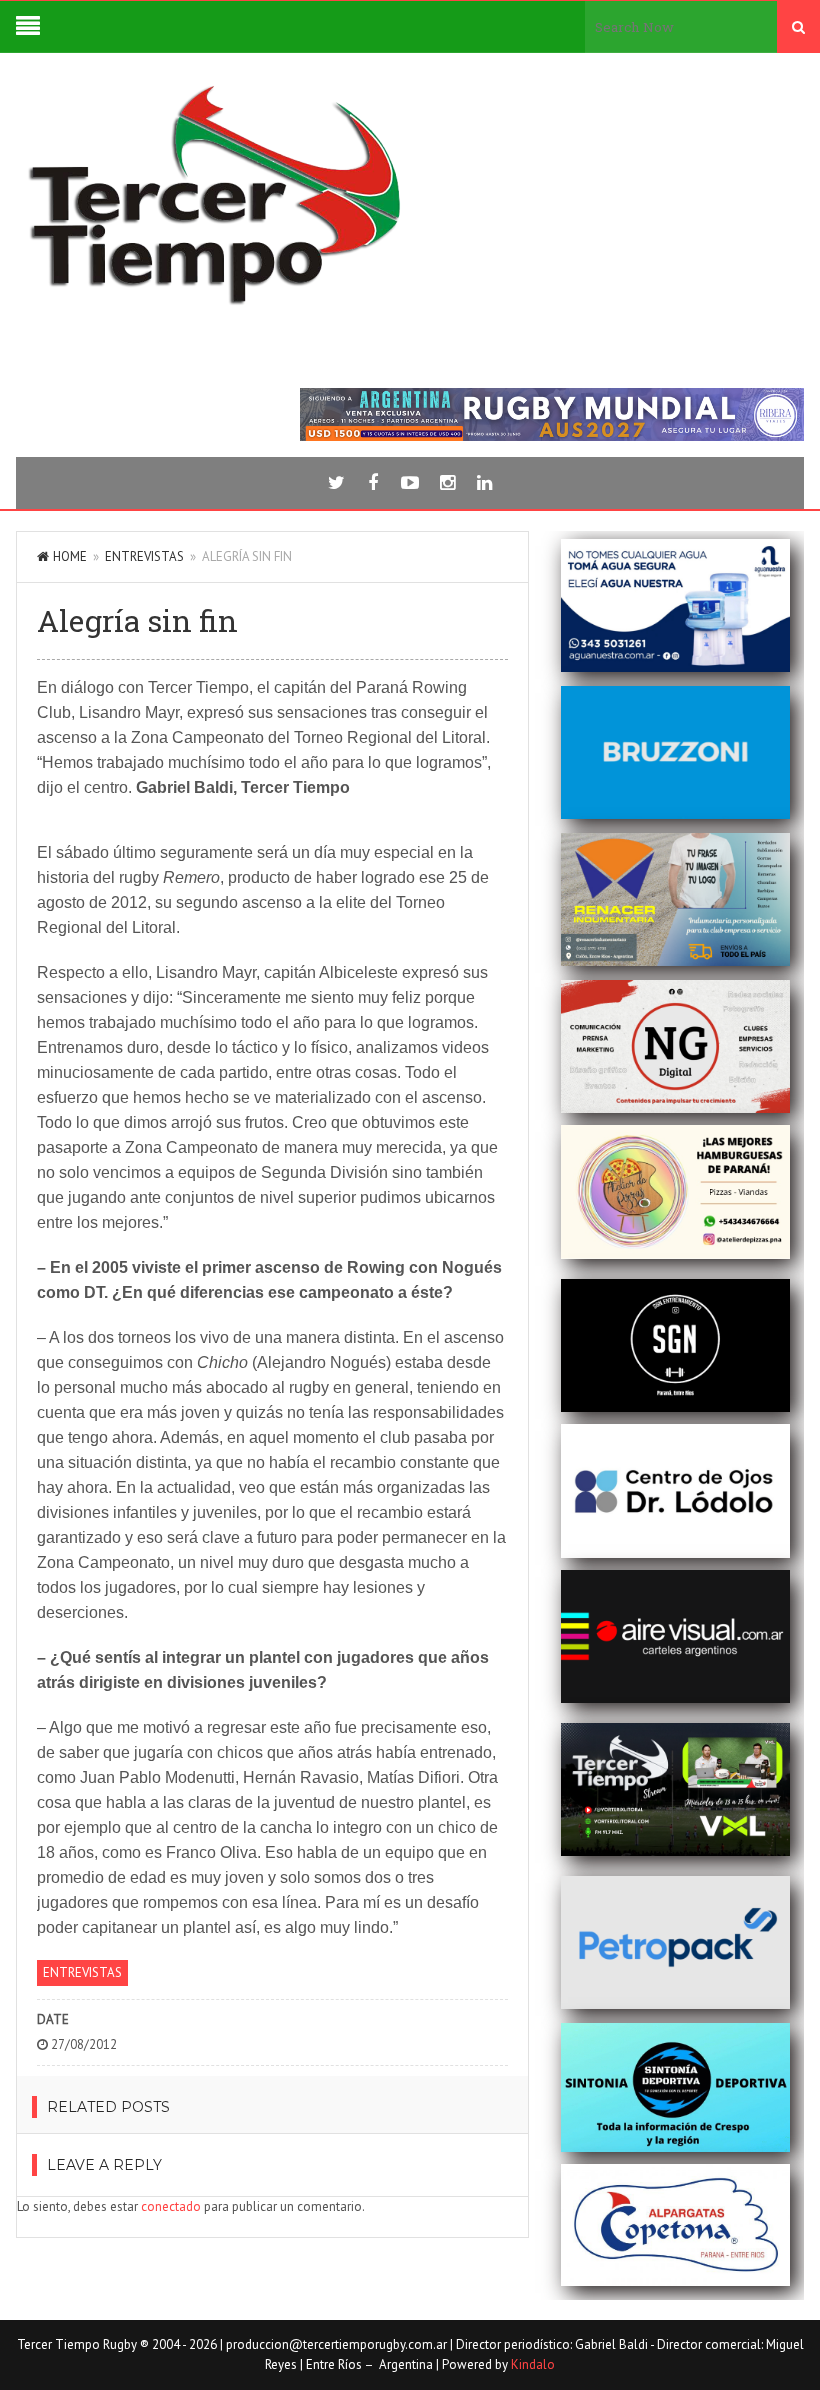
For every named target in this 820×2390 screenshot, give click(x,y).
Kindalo (533, 2364)
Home (70, 556)
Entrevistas (144, 556)
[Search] (798, 27)
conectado (171, 2206)
